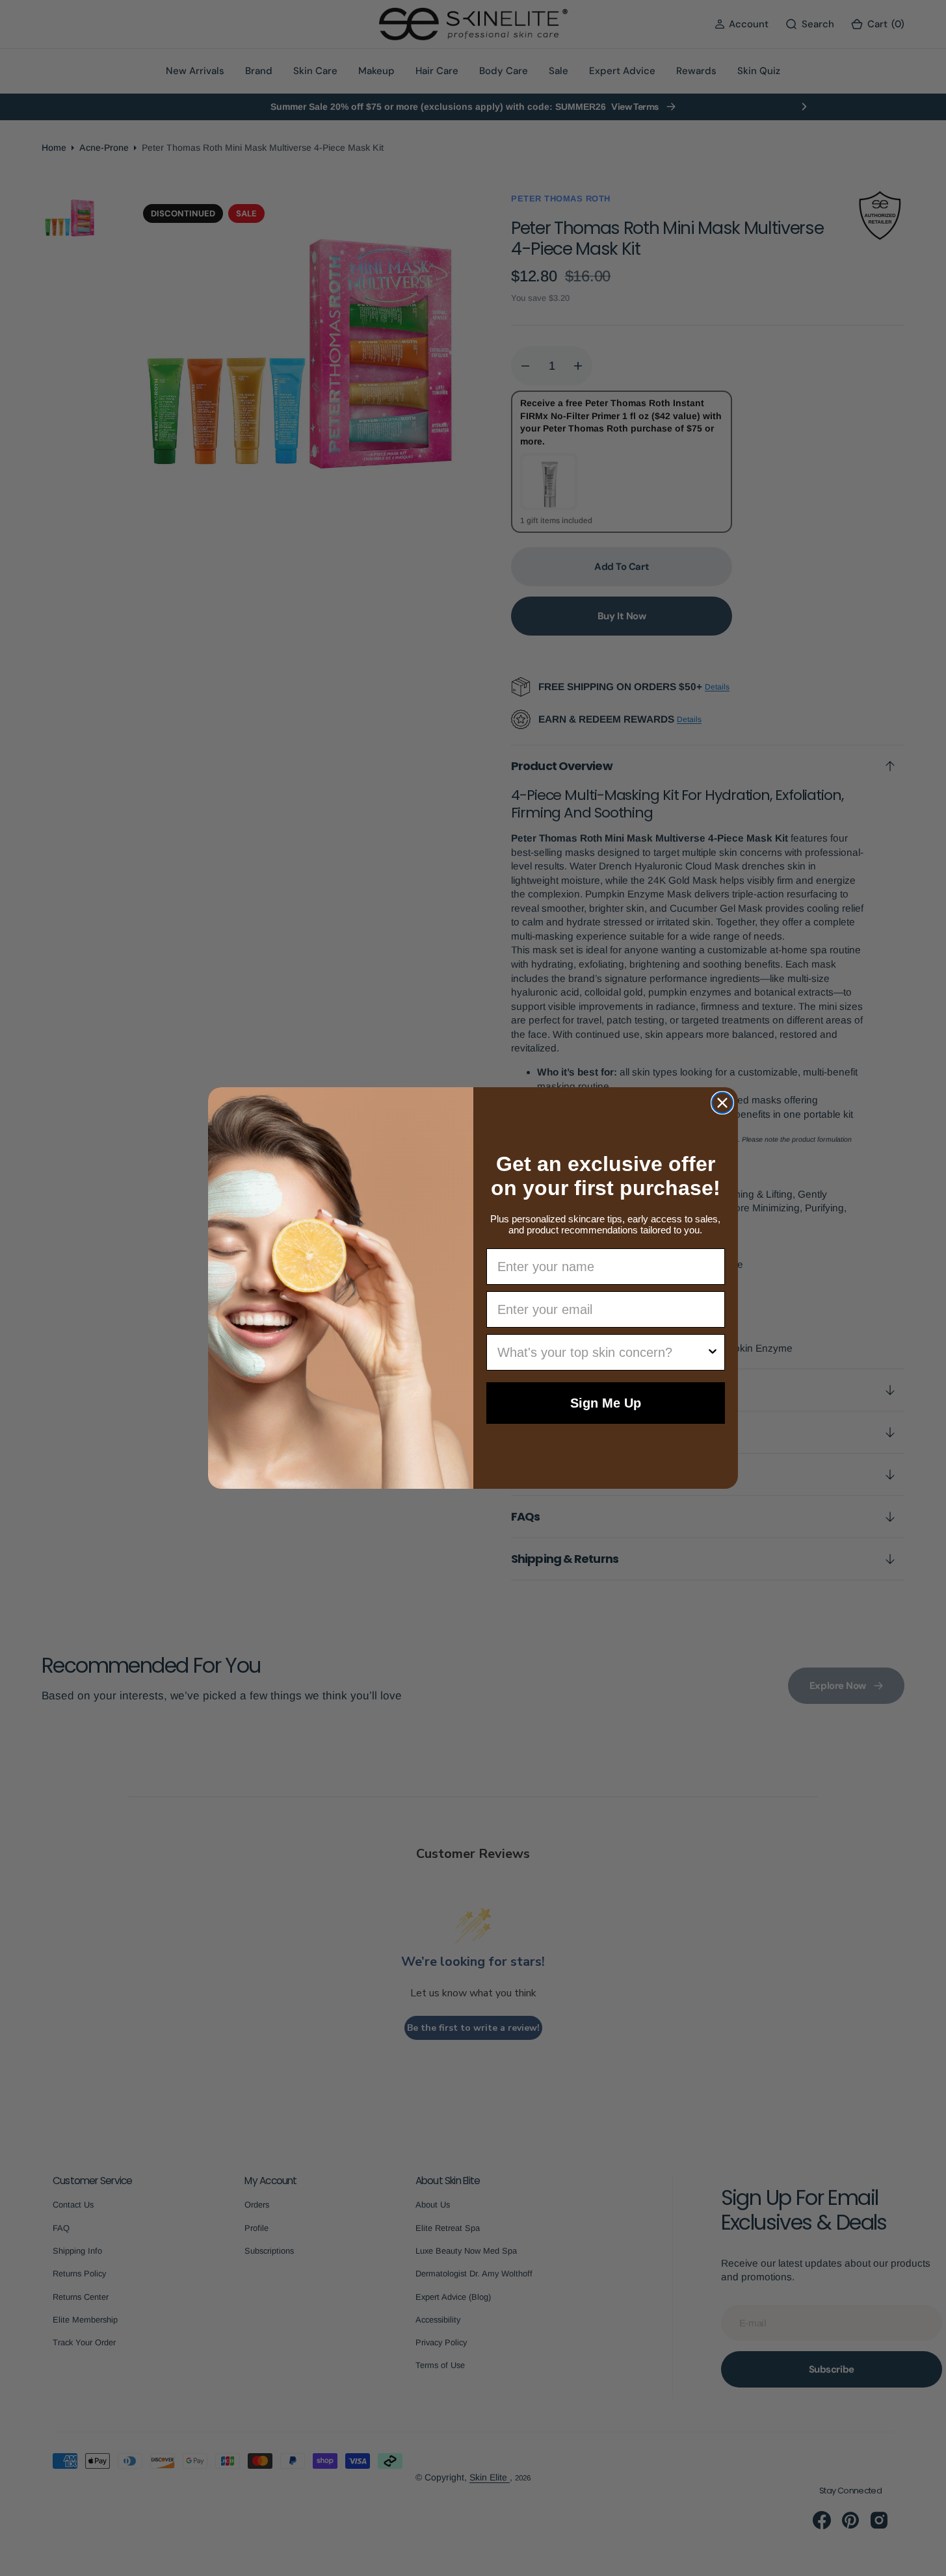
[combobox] (602, 1352)
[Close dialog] (722, 1103)
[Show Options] (713, 1352)
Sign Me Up (606, 1403)
